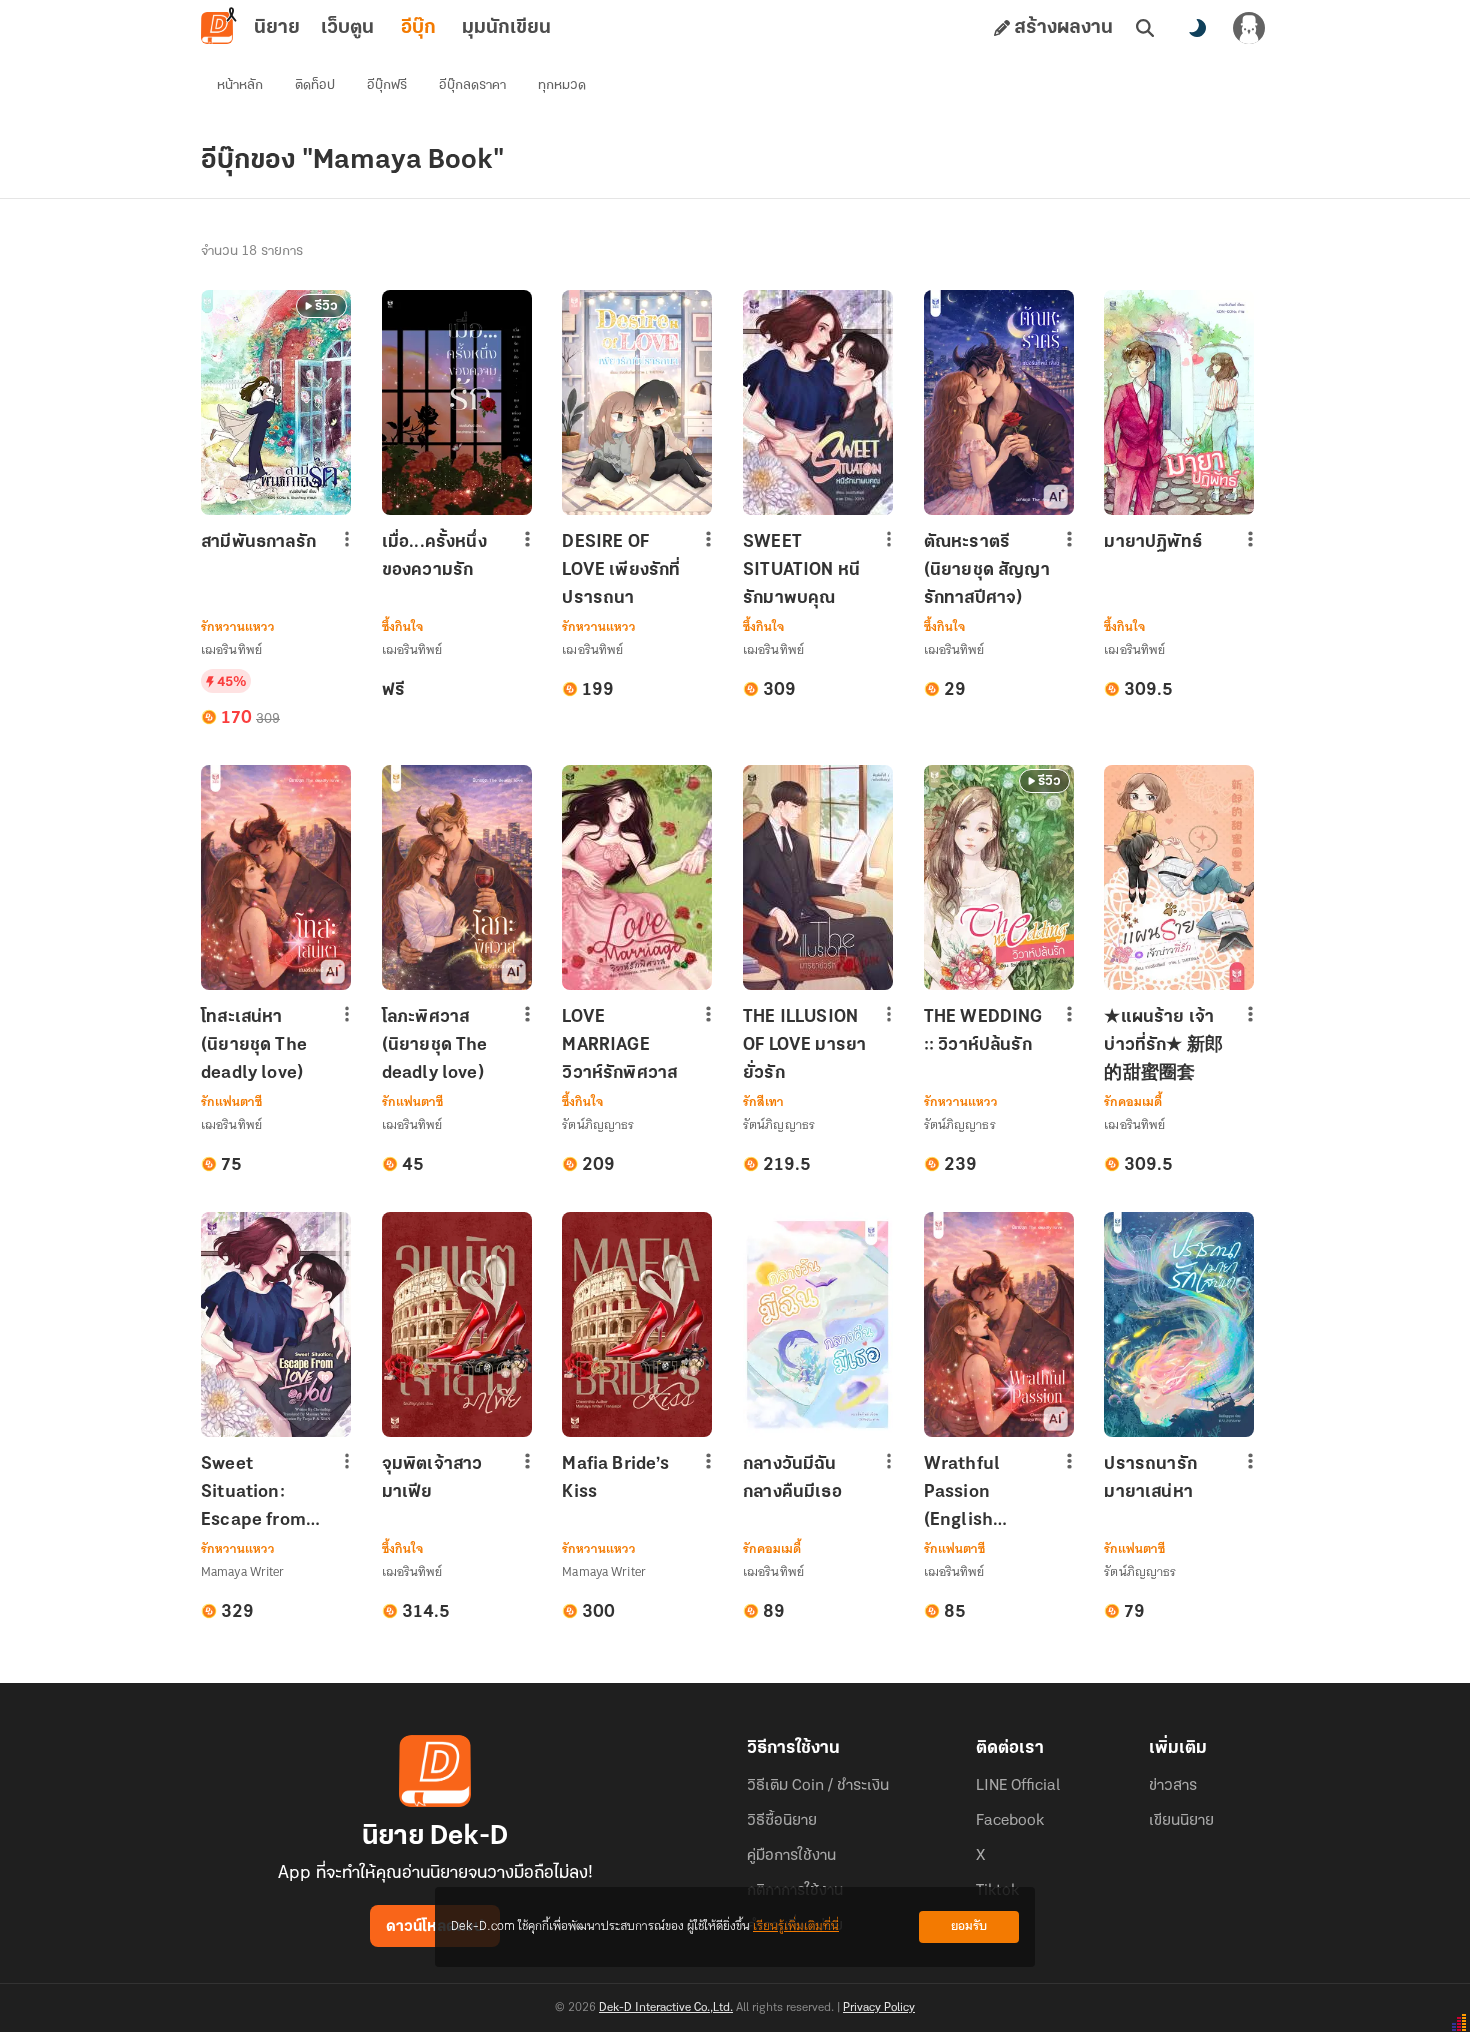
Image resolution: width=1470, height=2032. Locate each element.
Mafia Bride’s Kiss (615, 1479)
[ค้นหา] (1145, 28)
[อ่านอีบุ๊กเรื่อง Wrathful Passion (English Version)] (999, 1324)
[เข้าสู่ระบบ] (1249, 28)
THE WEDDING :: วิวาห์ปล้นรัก (983, 1032)
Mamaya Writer (243, 1571)
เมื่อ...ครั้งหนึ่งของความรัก (434, 557)
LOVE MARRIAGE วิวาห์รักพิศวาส (619, 1046)
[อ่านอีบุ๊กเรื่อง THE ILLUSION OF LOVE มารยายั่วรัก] (818, 877)
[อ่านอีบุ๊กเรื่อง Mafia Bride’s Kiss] (637, 1324)
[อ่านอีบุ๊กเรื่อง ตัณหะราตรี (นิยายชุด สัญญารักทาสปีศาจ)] (999, 402)
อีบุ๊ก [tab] (418, 28)
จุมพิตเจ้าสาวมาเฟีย (432, 1479)
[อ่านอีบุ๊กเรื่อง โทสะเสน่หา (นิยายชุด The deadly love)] (276, 877)
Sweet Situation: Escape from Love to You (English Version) (253, 1494)
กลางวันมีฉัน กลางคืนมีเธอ (792, 1479)
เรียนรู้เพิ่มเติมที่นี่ (796, 1926)
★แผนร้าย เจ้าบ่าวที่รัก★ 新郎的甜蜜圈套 (1163, 1046)
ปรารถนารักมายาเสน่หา (1150, 1479)
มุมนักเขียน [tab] (506, 28)
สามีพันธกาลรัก (258, 543)
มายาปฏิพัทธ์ (1153, 543)
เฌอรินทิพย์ (231, 649)
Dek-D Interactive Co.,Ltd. (666, 2008)
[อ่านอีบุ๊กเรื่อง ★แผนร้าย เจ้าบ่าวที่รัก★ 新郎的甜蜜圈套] (1179, 877)
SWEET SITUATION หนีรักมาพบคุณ (801, 571)
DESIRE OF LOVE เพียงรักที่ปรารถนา (621, 571)
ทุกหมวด (562, 85)
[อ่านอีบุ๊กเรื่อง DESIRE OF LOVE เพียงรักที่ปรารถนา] (637, 402)
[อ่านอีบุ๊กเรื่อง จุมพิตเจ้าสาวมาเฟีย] (457, 1324)
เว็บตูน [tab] (347, 28)
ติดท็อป (315, 85)
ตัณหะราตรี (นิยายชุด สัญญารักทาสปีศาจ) (987, 571)
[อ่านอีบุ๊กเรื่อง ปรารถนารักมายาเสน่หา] (1179, 1324)
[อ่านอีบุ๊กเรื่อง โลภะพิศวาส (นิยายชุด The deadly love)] (457, 877)
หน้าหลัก (240, 85)
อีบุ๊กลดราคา (472, 85)
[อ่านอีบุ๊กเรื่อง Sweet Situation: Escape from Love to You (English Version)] (276, 1324)
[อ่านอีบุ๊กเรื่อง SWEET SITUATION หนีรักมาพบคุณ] (818, 402)
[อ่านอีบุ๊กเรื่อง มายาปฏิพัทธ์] (1179, 402)
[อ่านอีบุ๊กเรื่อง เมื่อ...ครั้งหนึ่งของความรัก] (457, 402)
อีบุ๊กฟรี (387, 85)
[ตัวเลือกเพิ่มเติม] (347, 539)
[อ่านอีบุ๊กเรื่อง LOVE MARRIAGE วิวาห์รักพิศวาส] (637, 877)
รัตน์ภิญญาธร (598, 1124)
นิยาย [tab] (277, 28)
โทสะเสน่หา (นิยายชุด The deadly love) (254, 1046)
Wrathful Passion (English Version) (962, 1494)
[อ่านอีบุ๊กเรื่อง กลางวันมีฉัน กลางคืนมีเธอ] (818, 1324)
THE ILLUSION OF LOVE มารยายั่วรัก (804, 1046)
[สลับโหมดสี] (1197, 28)
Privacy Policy (879, 2008)
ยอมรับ (969, 1926)
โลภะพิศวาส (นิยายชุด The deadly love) (435, 1046)
